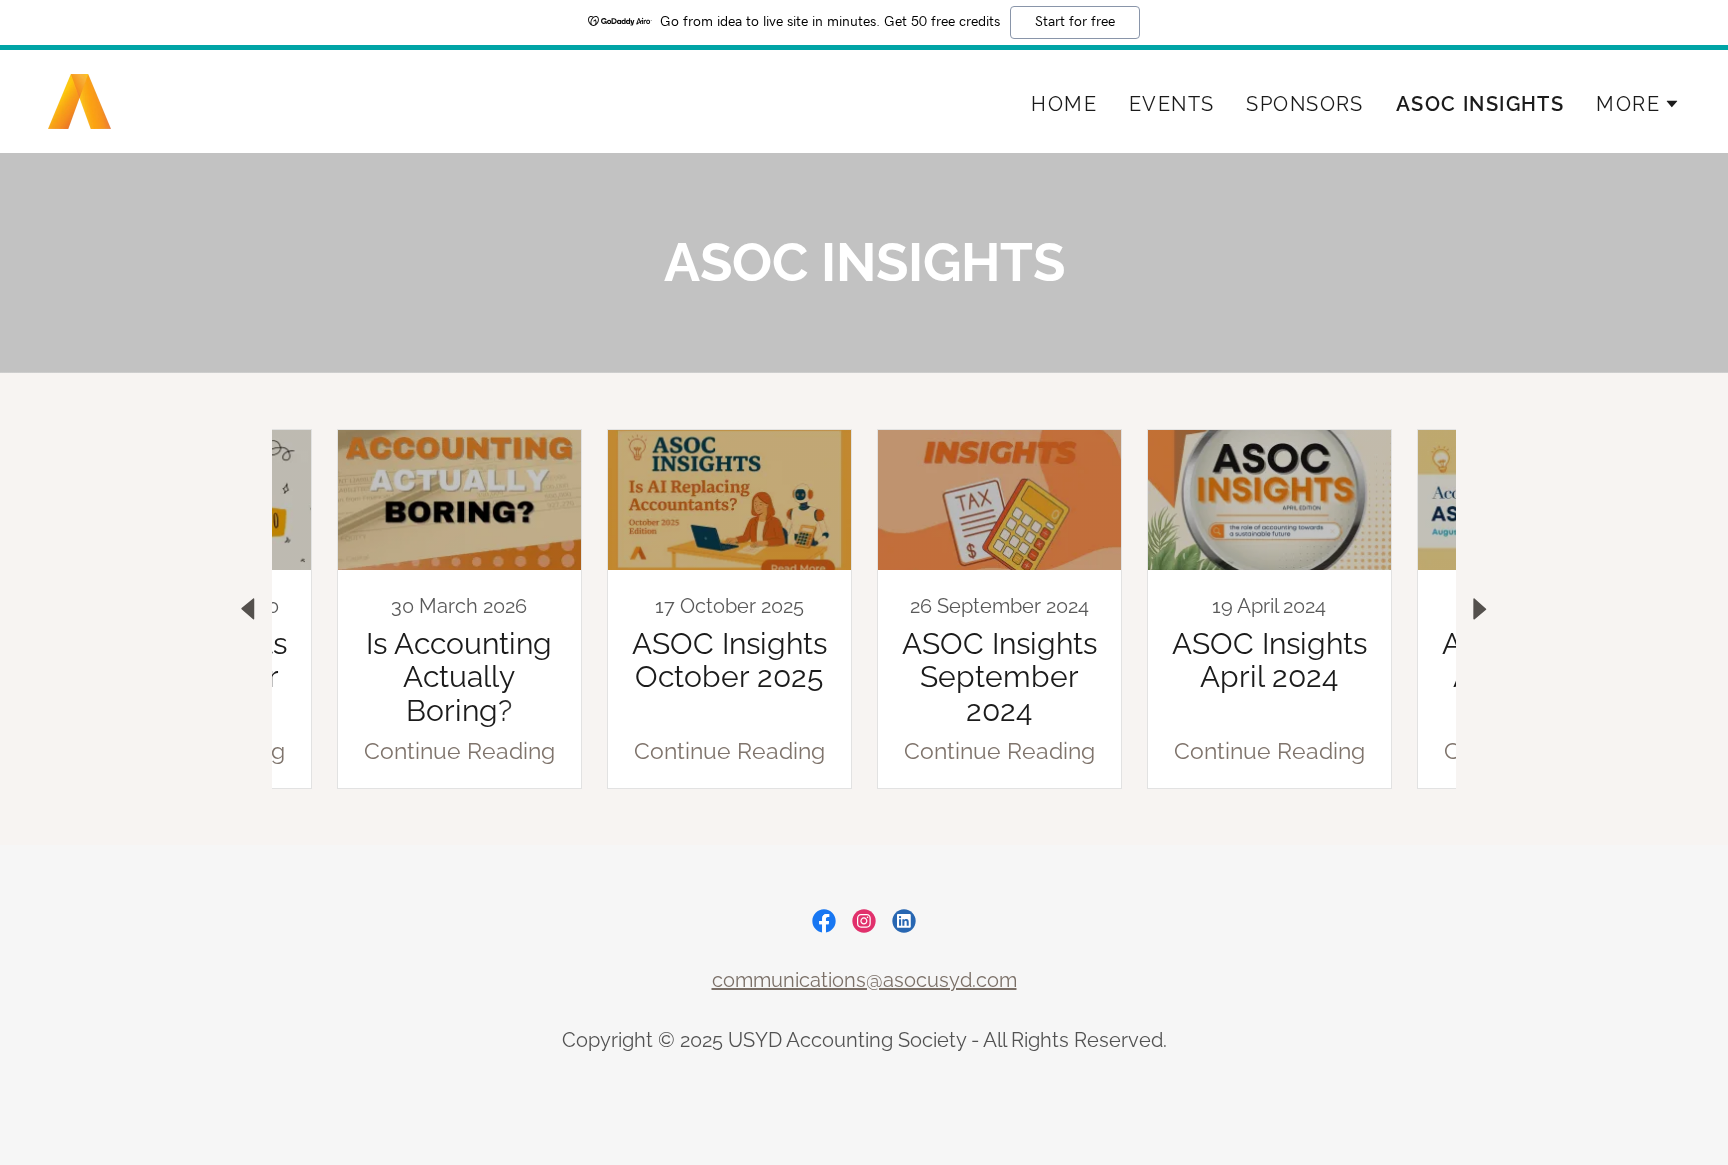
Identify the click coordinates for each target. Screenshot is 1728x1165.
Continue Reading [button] (459, 750)
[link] (79, 98)
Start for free (1075, 22)
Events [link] (1172, 104)
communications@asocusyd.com (864, 980)
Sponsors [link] (1304, 104)
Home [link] (1064, 104)
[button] (1638, 104)
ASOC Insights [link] (1480, 104)
